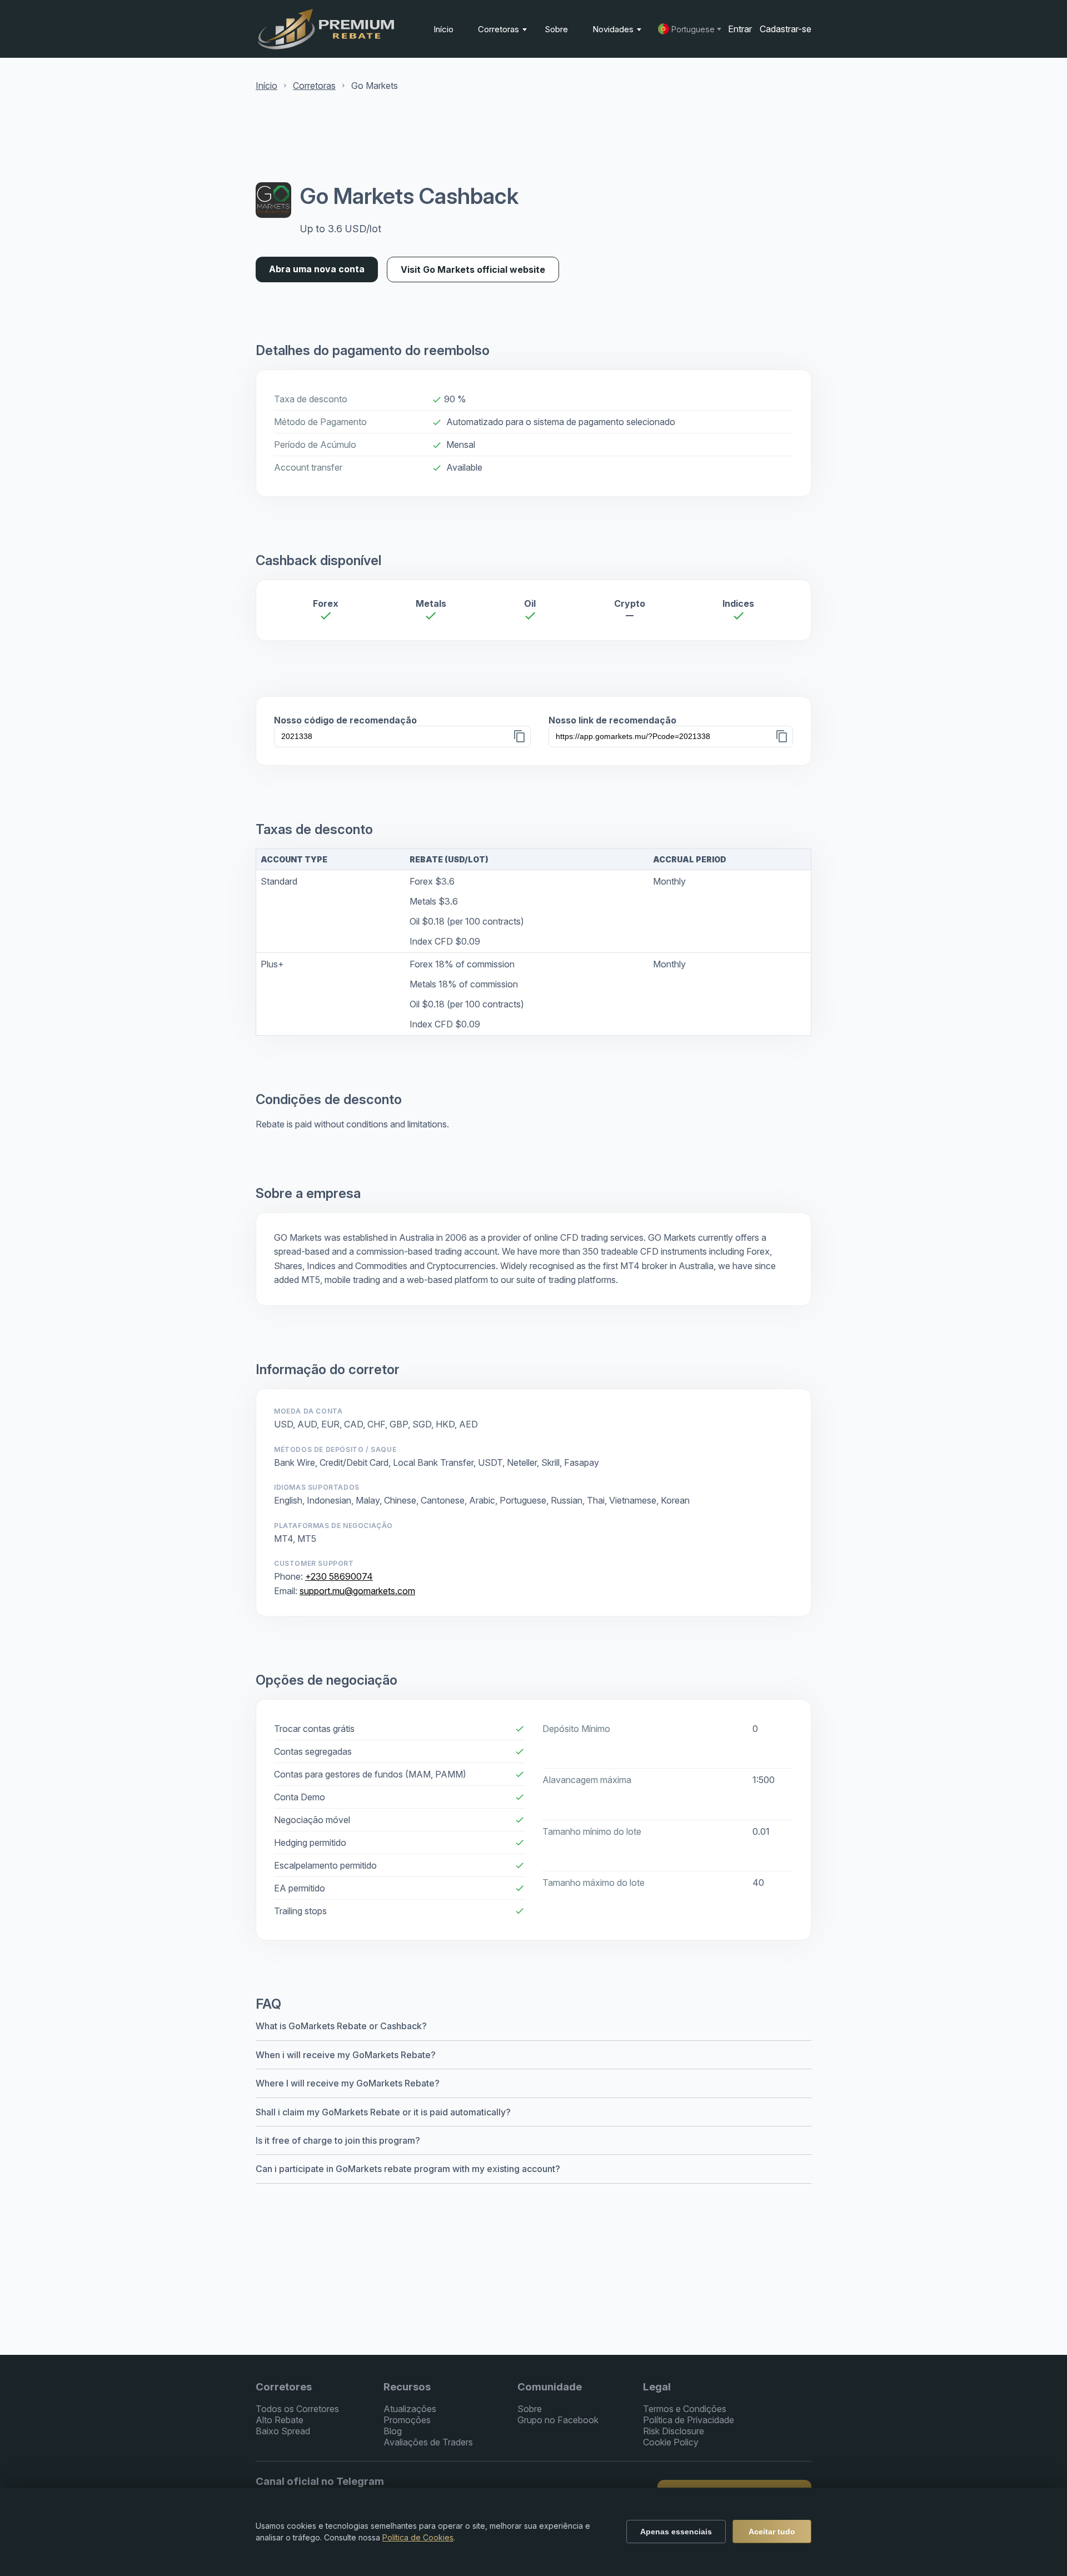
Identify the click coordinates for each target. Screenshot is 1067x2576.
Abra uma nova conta (317, 269)
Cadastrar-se (786, 29)
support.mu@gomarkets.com (357, 1591)
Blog (393, 2431)
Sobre (556, 29)
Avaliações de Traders (428, 2442)
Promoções (407, 2420)
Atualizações (410, 2409)
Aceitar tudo (772, 2532)
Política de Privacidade (689, 2420)
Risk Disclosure (674, 2431)
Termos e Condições (685, 2409)
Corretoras (500, 29)
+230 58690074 (339, 1576)
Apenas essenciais (676, 2532)
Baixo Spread (283, 2431)
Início (443, 29)
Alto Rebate (280, 2420)
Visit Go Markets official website (473, 269)
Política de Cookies (418, 2537)
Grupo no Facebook (558, 2420)
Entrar (740, 29)
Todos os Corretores (297, 2409)
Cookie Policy (671, 2442)
